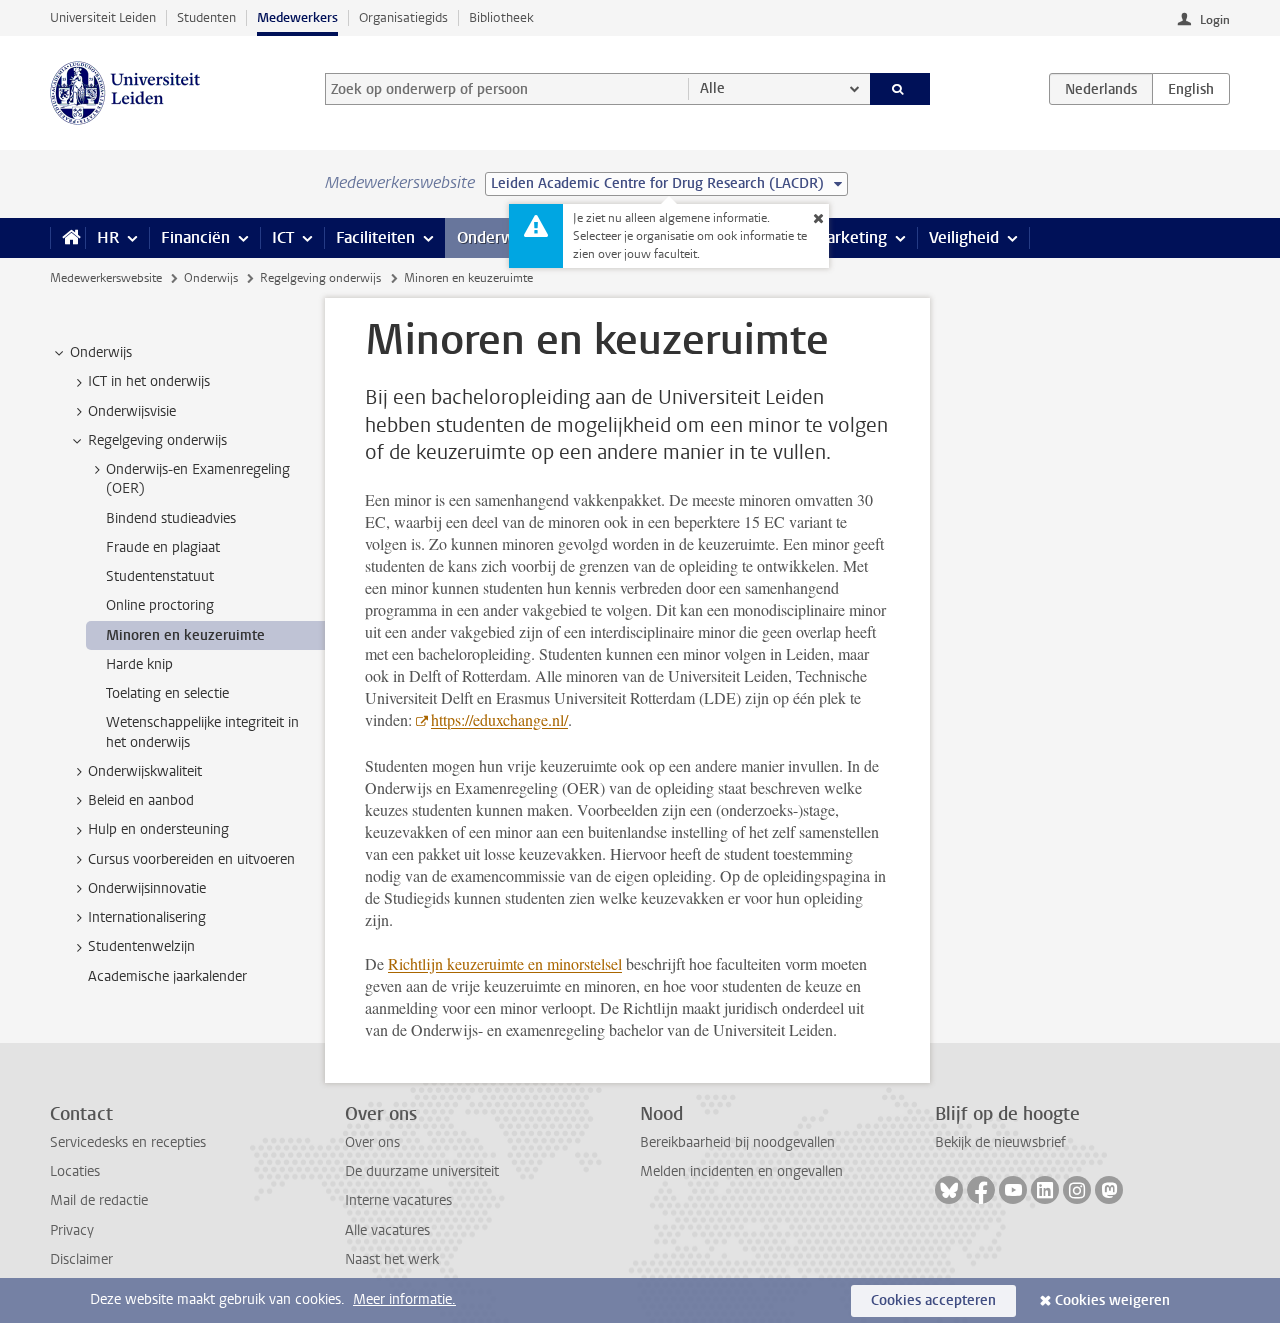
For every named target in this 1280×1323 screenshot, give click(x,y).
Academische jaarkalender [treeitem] (167, 976)
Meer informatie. (404, 1299)
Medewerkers (297, 17)
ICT (283, 237)
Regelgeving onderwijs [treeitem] (157, 440)
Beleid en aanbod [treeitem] (141, 800)
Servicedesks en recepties (128, 1142)
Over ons (372, 1142)
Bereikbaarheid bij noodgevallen (737, 1142)
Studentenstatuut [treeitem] (160, 576)
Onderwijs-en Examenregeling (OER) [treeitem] (198, 479)
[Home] (67, 238)
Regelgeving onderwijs (320, 278)
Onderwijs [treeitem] (101, 352)
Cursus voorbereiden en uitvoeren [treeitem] (191, 859)
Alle (712, 88)
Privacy (72, 1230)
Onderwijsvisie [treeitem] (132, 411)
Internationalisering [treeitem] (147, 917)
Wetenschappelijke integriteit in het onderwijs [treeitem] (202, 732)
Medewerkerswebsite (106, 278)
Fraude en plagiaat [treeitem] (163, 547)
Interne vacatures (398, 1200)
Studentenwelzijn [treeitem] (141, 946)
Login (1215, 20)
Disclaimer (81, 1259)
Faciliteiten (375, 237)
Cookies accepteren (933, 1300)
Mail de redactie (99, 1200)
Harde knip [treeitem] (139, 664)
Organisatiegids (403, 17)
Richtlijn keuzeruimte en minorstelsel (505, 963)
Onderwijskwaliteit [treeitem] (145, 771)
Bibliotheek (501, 17)
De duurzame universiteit (422, 1171)
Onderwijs (493, 237)
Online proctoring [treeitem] (160, 605)
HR (108, 237)
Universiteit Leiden (103, 17)
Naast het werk (392, 1259)
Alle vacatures (387, 1230)
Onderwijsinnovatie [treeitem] (147, 888)
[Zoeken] (900, 89)
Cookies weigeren (1112, 1300)
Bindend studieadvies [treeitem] (171, 518)
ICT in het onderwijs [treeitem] (149, 381)
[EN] (1191, 89)
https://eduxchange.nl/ (499, 719)
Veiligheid (964, 237)
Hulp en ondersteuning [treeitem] (158, 829)
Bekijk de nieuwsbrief (1000, 1142)
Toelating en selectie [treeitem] (167, 693)
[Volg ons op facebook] (981, 1190)
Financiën (195, 237)
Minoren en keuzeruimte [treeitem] (185, 635)
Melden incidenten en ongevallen (741, 1171)
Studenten (206, 17)
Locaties (75, 1171)
